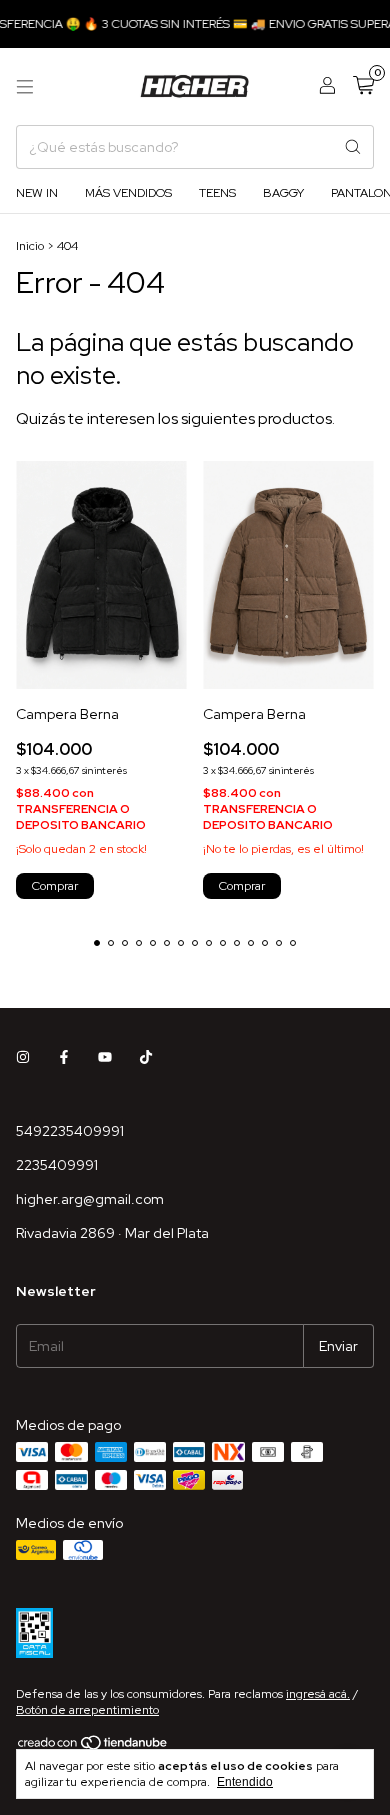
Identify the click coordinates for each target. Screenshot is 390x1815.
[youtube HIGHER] (105, 1057)
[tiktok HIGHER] (146, 1057)
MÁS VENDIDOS (128, 193)
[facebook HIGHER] (64, 1057)
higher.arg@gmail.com (90, 1199)
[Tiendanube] (93, 1747)
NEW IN (37, 193)
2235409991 (57, 1165)
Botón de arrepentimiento (87, 1710)
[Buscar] (353, 147)
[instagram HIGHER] (23, 1057)
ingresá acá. (318, 1694)
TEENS (217, 193)
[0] (363, 86)
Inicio (30, 246)
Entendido (245, 1782)
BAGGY (283, 193)
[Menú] (25, 87)
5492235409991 (70, 1131)
